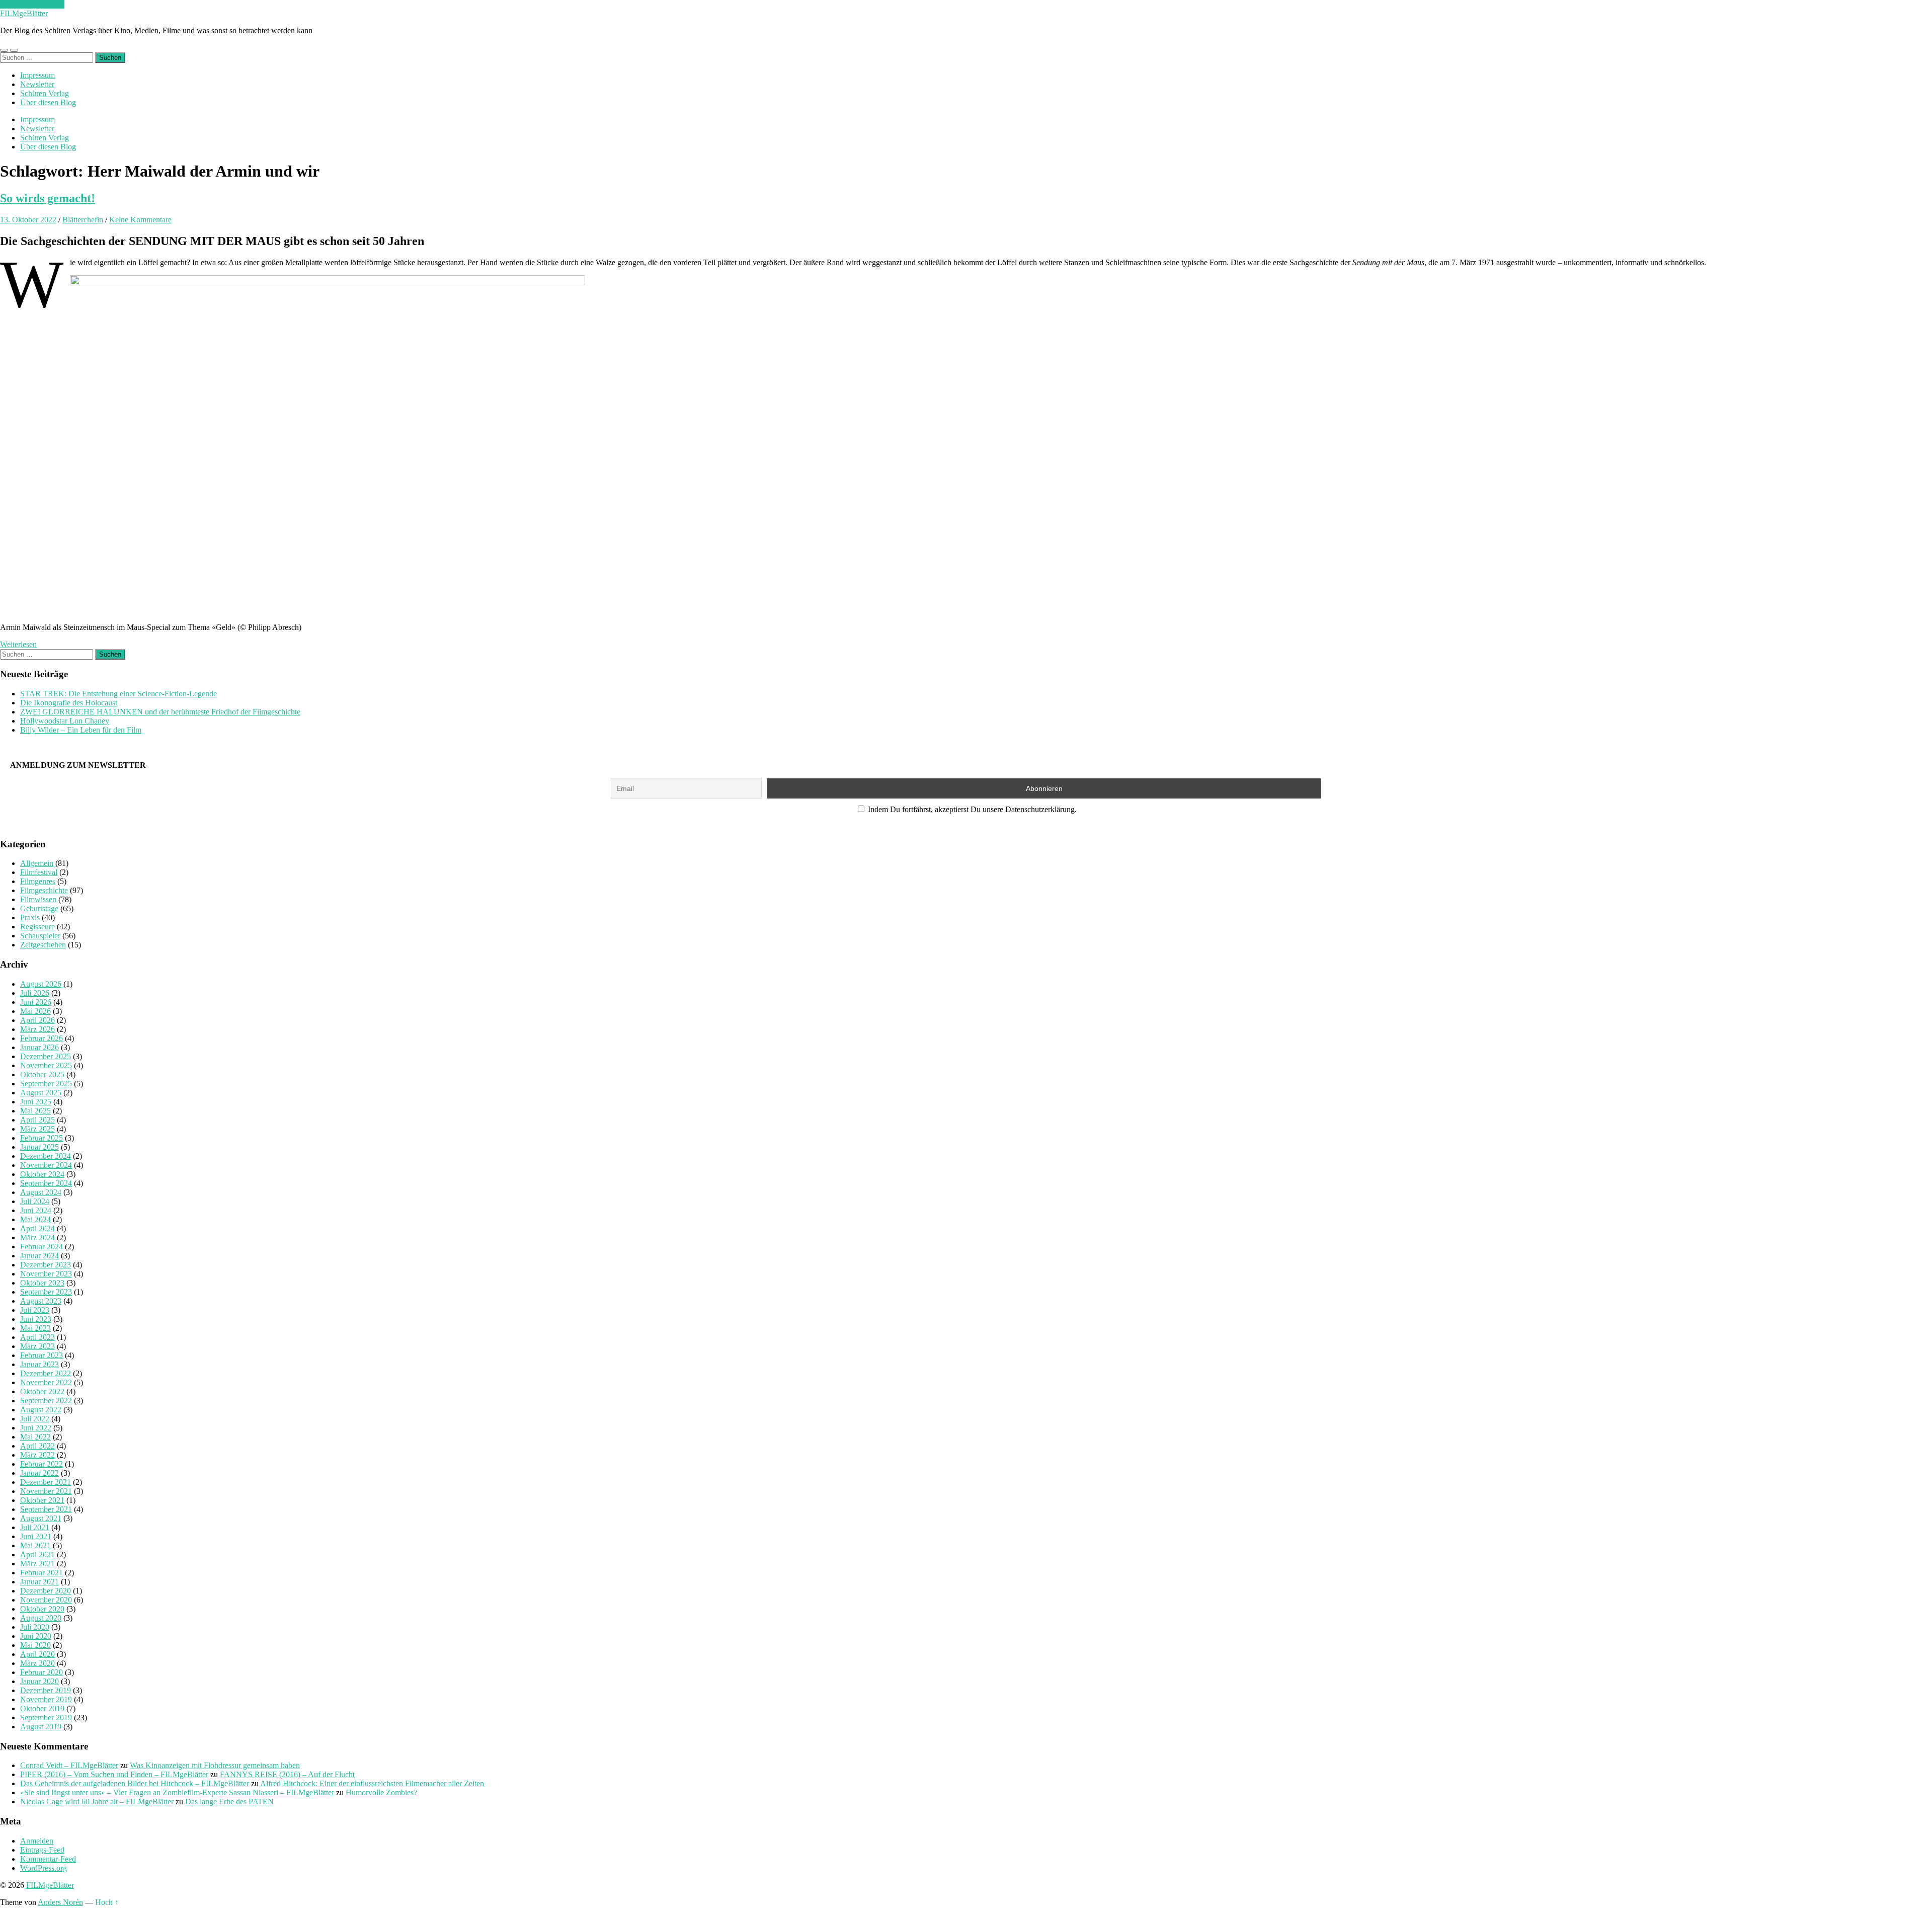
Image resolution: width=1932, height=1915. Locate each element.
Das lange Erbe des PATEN (229, 1802)
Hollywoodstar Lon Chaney (65, 721)
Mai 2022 (35, 1437)
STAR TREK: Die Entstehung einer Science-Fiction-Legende (118, 694)
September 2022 (46, 1401)
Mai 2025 (35, 1111)
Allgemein (37, 863)
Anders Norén (60, 1902)
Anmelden (37, 1841)
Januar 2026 (39, 1047)
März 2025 (37, 1129)
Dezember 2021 (46, 1482)
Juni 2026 (36, 1002)
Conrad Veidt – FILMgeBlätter (69, 1765)
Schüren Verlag (45, 93)
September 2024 (46, 1183)
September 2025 (46, 1084)
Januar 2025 (39, 1147)
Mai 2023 (35, 1328)
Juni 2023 (36, 1319)
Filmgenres (38, 881)
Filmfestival (39, 872)
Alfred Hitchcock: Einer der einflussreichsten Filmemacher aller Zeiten (372, 1783)
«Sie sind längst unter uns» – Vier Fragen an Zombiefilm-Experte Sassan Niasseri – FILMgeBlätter (177, 1792)
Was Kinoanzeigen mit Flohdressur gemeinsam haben (215, 1765)
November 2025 (46, 1065)
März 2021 (37, 1564)
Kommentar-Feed (48, 1859)
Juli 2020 (35, 1627)
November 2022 (46, 1382)
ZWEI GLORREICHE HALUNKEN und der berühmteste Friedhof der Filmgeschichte (160, 712)
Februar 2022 (42, 1464)
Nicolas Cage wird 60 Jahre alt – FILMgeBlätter (97, 1802)
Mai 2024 (35, 1219)
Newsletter (37, 84)
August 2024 (41, 1192)
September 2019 (46, 1718)
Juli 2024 (35, 1201)
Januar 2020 (39, 1681)
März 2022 (37, 1455)
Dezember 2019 (46, 1690)
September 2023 (46, 1292)
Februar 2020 (42, 1672)
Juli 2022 (35, 1419)
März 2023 (37, 1346)
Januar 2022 (39, 1473)
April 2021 (37, 1554)
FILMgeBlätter (24, 13)
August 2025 (41, 1093)
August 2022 (41, 1410)
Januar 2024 (39, 1256)
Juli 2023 (35, 1310)
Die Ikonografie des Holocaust (69, 703)
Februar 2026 (42, 1038)
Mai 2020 (35, 1645)
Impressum (37, 75)
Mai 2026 (35, 1011)
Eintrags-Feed (42, 1850)
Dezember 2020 (46, 1591)
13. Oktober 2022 (28, 220)
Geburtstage (39, 908)
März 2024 (37, 1238)
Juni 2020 (36, 1636)
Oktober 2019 (42, 1708)
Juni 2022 (36, 1428)
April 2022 (37, 1446)
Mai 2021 (35, 1545)
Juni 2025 (36, 1102)
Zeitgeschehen (43, 945)
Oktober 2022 (42, 1391)
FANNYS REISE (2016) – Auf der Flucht (287, 1774)
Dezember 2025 (46, 1056)
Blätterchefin (83, 220)
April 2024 (37, 1228)
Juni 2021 (36, 1536)
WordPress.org (44, 1868)
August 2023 (41, 1301)
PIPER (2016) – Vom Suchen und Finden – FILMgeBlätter (114, 1774)
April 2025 (37, 1120)
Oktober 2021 (42, 1500)
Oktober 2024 (42, 1174)
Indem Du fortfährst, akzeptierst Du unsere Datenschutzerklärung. (971, 809)
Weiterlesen (18, 644)
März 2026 (37, 1029)
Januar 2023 (39, 1364)
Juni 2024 (36, 1210)
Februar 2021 (42, 1573)
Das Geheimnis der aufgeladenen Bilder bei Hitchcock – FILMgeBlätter (135, 1783)
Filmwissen (38, 899)
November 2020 (46, 1600)
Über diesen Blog (48, 102)
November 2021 (46, 1491)
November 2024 (46, 1165)
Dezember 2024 (46, 1156)
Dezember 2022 (46, 1373)
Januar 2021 (39, 1582)
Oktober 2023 (42, 1283)
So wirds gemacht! (48, 198)
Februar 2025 (42, 1138)
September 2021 (46, 1509)
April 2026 (37, 1020)
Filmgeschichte (44, 890)
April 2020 (37, 1654)
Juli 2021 (35, 1527)
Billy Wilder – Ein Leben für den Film (81, 730)
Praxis (30, 917)
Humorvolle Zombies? (381, 1792)
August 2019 (41, 1727)
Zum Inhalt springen (32, 4)
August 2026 (41, 984)
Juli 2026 (35, 993)
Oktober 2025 (42, 1074)
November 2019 (46, 1699)
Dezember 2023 (46, 1265)
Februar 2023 (42, 1355)
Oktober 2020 (42, 1609)
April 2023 (37, 1337)
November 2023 (46, 1274)
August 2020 (41, 1618)
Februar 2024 (42, 1247)
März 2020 (37, 1663)
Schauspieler (40, 936)
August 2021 (41, 1518)
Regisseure (37, 927)
